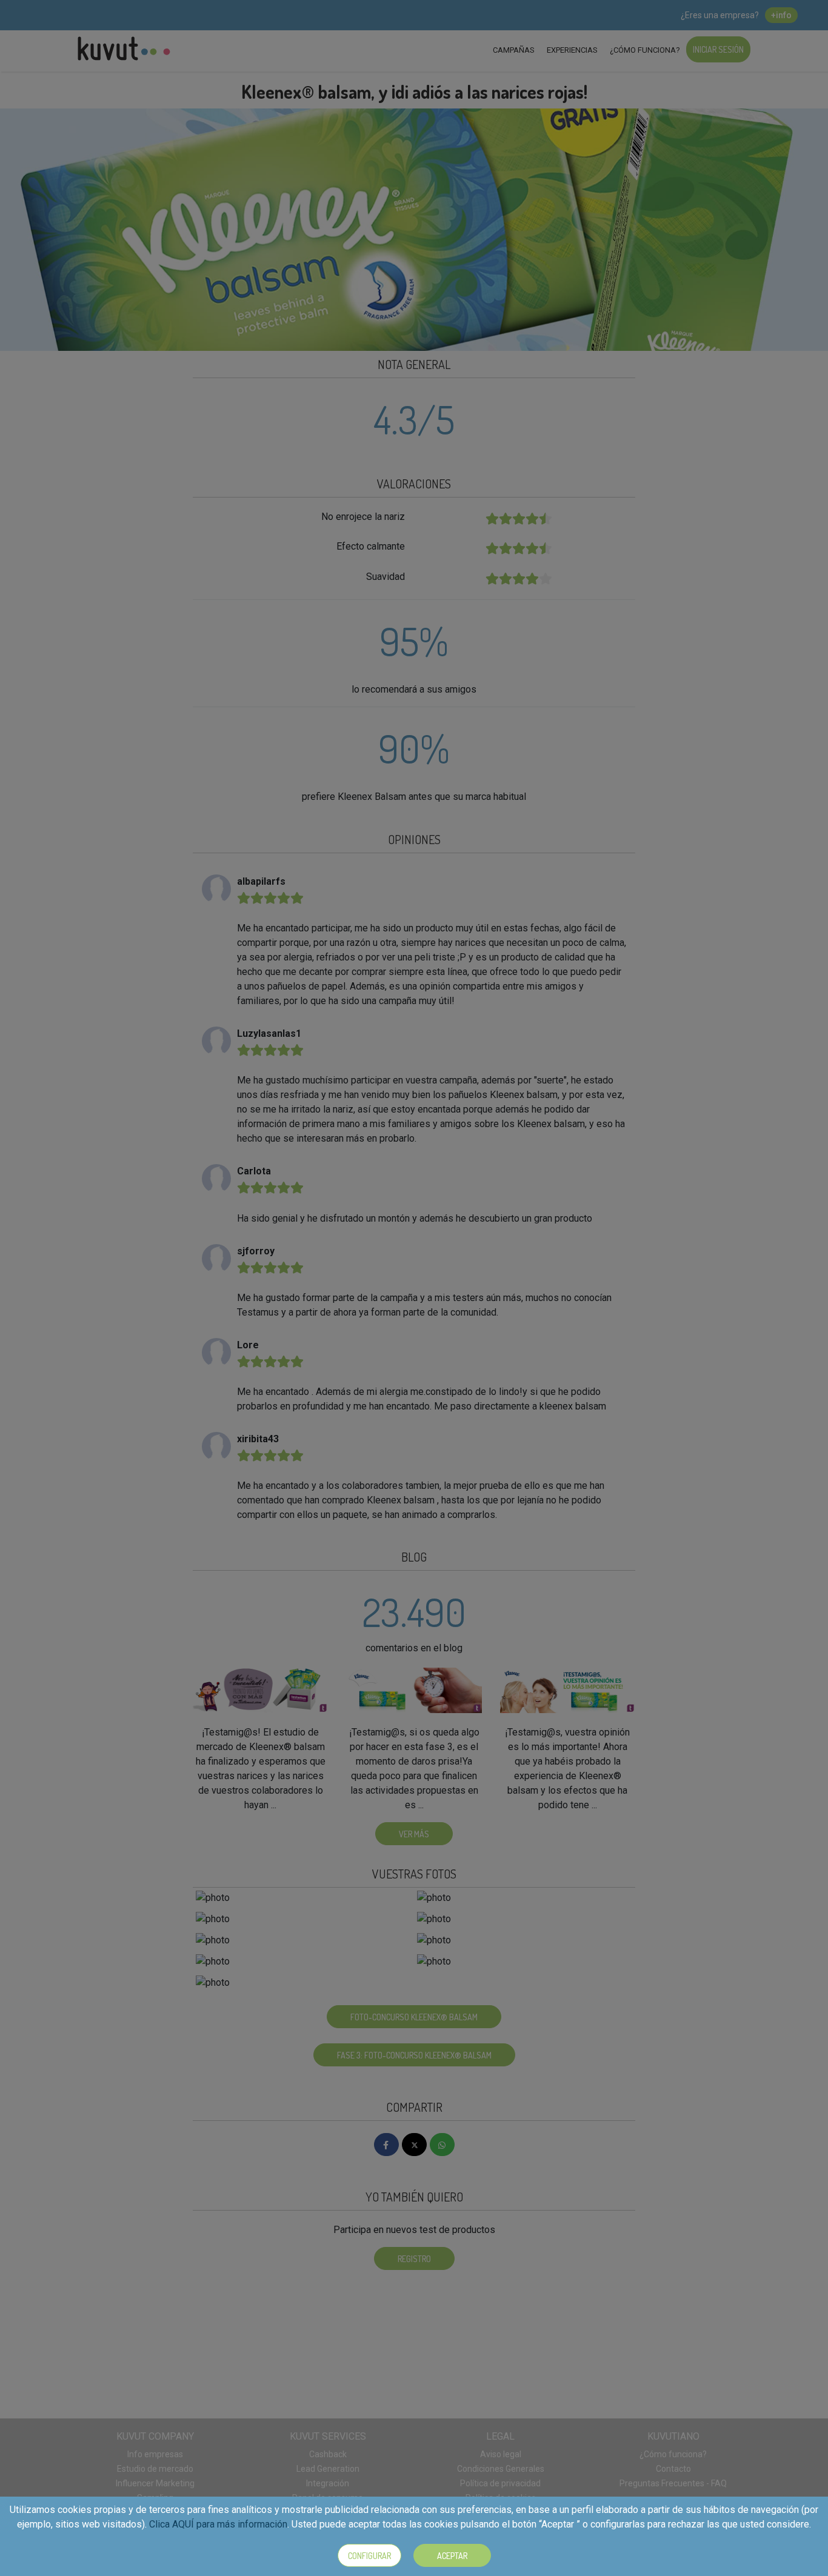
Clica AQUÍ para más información (218, 2524)
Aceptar (452, 2556)
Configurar (369, 2556)
